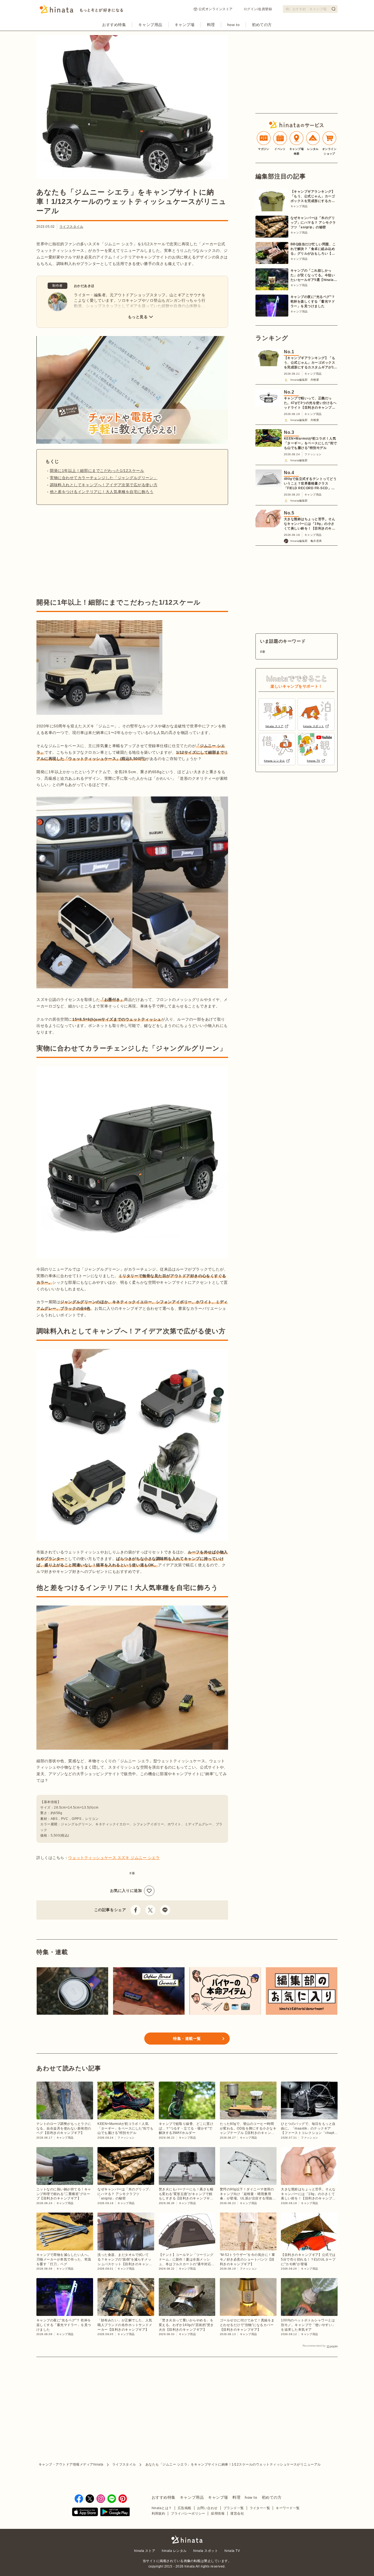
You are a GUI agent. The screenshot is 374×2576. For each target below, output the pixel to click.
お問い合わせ (207, 2508)
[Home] (81, 11)
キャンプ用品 (150, 25)
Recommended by (314, 2346)
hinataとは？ (162, 2508)
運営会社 (237, 2514)
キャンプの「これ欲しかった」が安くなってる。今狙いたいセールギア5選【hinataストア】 (314, 275)
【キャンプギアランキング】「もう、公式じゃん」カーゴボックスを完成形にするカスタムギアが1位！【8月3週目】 (313, 197)
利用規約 (159, 2514)
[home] (187, 2540)
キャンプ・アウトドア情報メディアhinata (71, 2464)
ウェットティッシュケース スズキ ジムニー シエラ (114, 1858)
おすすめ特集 (114, 25)
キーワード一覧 (288, 2508)
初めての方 (262, 25)
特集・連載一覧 (187, 2039)
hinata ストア (145, 2551)
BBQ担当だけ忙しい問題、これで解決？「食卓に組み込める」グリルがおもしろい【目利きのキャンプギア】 (313, 249)
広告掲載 (185, 2508)
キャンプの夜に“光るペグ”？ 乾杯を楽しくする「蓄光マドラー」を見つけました (313, 301)
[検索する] (333, 9)
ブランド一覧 (234, 2508)
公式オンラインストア (216, 9)
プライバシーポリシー (188, 2514)
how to (233, 25)
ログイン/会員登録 (258, 9)
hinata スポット (206, 2551)
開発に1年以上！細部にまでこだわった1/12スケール (97, 471)
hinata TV (232, 2551)
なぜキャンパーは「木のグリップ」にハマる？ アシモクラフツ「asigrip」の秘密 (313, 223)
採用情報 (218, 2514)
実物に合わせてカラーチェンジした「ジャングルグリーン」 (104, 478)
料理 (211, 25)
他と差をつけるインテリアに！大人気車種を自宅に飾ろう (102, 492)
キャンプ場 (185, 25)
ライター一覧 (260, 2508)
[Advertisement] (82, 551)
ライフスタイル (71, 227)
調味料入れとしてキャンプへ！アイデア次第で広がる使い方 (104, 485)
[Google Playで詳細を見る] (115, 2513)
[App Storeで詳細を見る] (85, 2513)
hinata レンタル (174, 2551)
